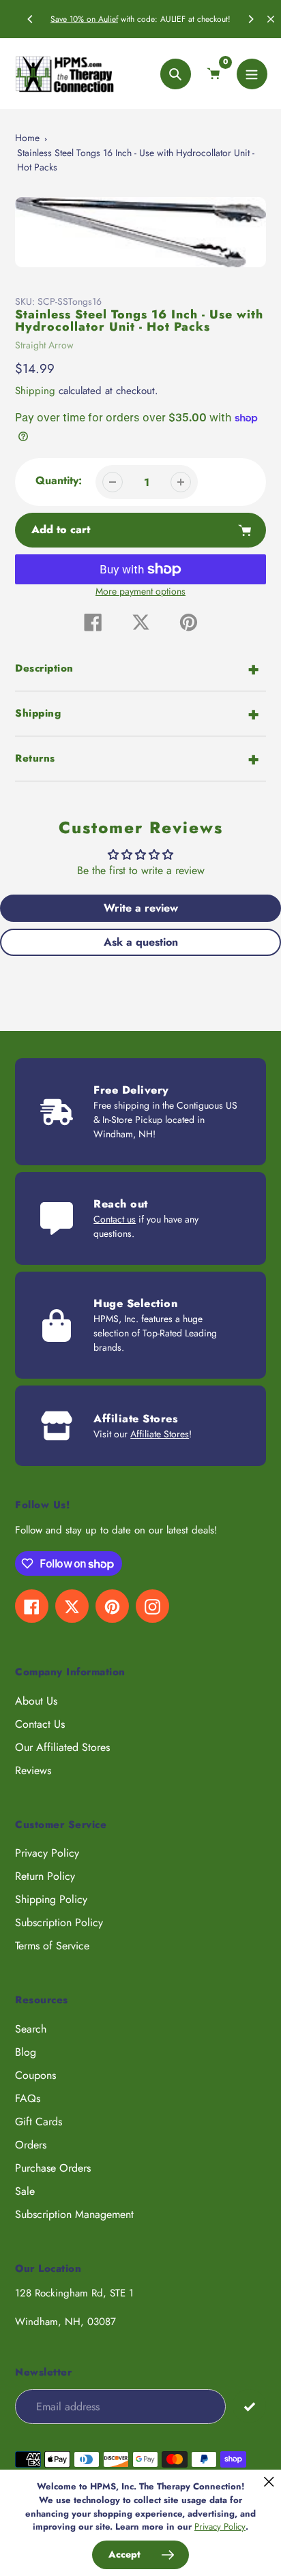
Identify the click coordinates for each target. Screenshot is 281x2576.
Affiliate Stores (160, 1434)
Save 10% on (74, 19)
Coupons (35, 2075)
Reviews (33, 1770)
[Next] (250, 19)
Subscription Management (74, 2214)
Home (27, 138)
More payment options (140, 591)
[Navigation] (252, 74)
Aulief (108, 19)
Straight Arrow (44, 345)
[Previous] (31, 19)
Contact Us (40, 1724)
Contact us (115, 1219)
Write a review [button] (141, 908)
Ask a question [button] (141, 942)
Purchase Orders (53, 2168)
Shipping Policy (51, 1899)
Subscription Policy (59, 1922)
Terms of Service (52, 1946)
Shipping (35, 391)
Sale (25, 2191)
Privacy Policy (47, 1853)
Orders (31, 2145)
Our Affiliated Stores (62, 1747)
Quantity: (59, 480)
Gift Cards (39, 2122)
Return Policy (45, 1876)
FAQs (28, 2098)
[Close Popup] (269, 2482)
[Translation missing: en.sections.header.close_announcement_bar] (271, 19)
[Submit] (249, 2406)
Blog (26, 2052)
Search (31, 2029)
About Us (36, 1701)
